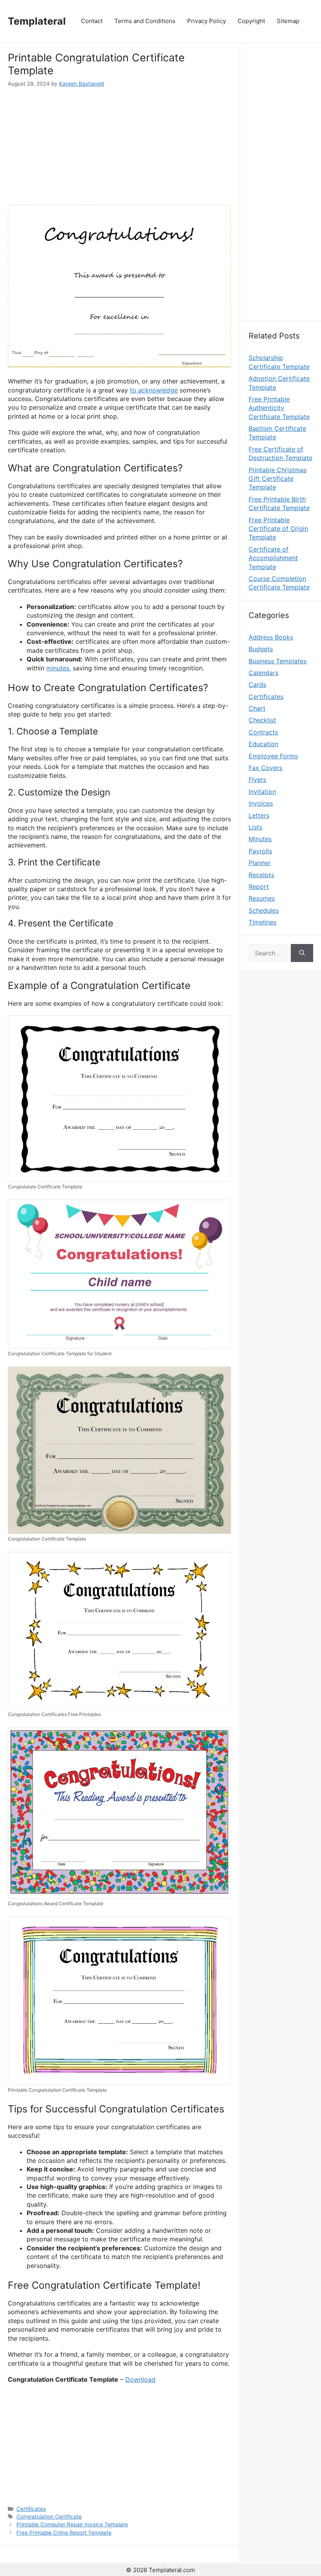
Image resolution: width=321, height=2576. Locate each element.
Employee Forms (273, 756)
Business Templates (278, 661)
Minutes (260, 839)
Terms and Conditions (145, 21)
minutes (58, 668)
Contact (92, 21)
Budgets (261, 649)
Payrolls (260, 851)
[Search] (302, 953)
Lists (255, 827)
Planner (260, 863)
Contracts (263, 732)
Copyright (251, 21)
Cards (257, 684)
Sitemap (288, 21)
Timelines (262, 922)
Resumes (262, 898)
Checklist (262, 720)
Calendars (263, 673)
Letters (259, 815)
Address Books (271, 637)
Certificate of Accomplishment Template (273, 558)
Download (140, 2379)
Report (259, 887)
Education (263, 744)
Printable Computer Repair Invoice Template (72, 2524)
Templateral (37, 21)
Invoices (261, 803)
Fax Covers (265, 768)
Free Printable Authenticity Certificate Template (279, 408)
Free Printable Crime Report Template (64, 2533)
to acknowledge (154, 390)
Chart (257, 708)
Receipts (261, 875)
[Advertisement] (119, 146)
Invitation (262, 792)
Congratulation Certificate (49, 2517)
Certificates (31, 2509)
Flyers (257, 779)
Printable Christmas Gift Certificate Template (278, 479)
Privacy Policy (206, 21)
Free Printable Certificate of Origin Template (278, 529)
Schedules (264, 910)
